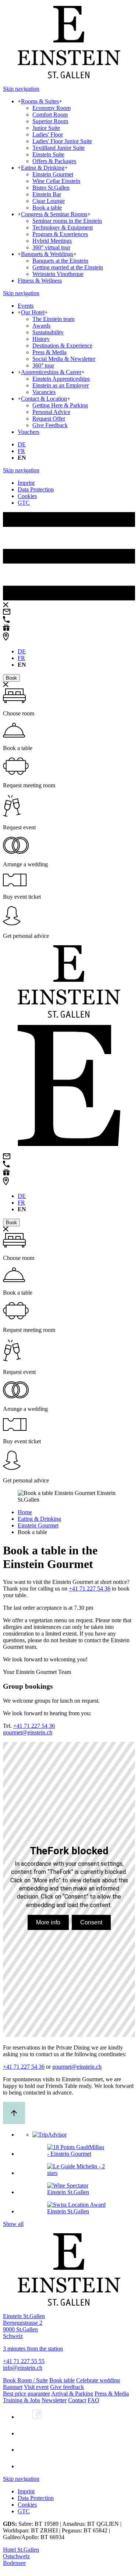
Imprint (26, 483)
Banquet (13, 2387)
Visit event (36, 2387)
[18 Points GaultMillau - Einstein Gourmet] (76, 2154)
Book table (62, 2380)
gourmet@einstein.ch (28, 1732)
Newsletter (54, 2400)
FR (21, 451)
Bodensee (14, 2563)
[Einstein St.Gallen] (69, 76)
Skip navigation (21, 89)
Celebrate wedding (98, 2380)
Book (11, 678)
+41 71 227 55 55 (24, 2361)
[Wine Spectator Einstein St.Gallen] (76, 2192)
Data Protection (36, 489)
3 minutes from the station (33, 2349)
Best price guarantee (26, 2394)
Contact (77, 2400)
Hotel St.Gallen (21, 2550)
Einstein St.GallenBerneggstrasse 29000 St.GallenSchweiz (24, 2326)
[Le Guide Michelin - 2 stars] (76, 2173)
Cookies (27, 496)
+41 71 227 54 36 (90, 1589)
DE (22, 444)
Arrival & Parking (72, 2394)
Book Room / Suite (25, 2380)
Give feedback (67, 2387)
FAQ (93, 2400)
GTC (24, 503)
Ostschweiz (16, 2556)
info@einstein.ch (23, 2368)
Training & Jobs (22, 2400)
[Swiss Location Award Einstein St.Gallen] (76, 2211)
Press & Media (112, 2394)
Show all (13, 2224)
